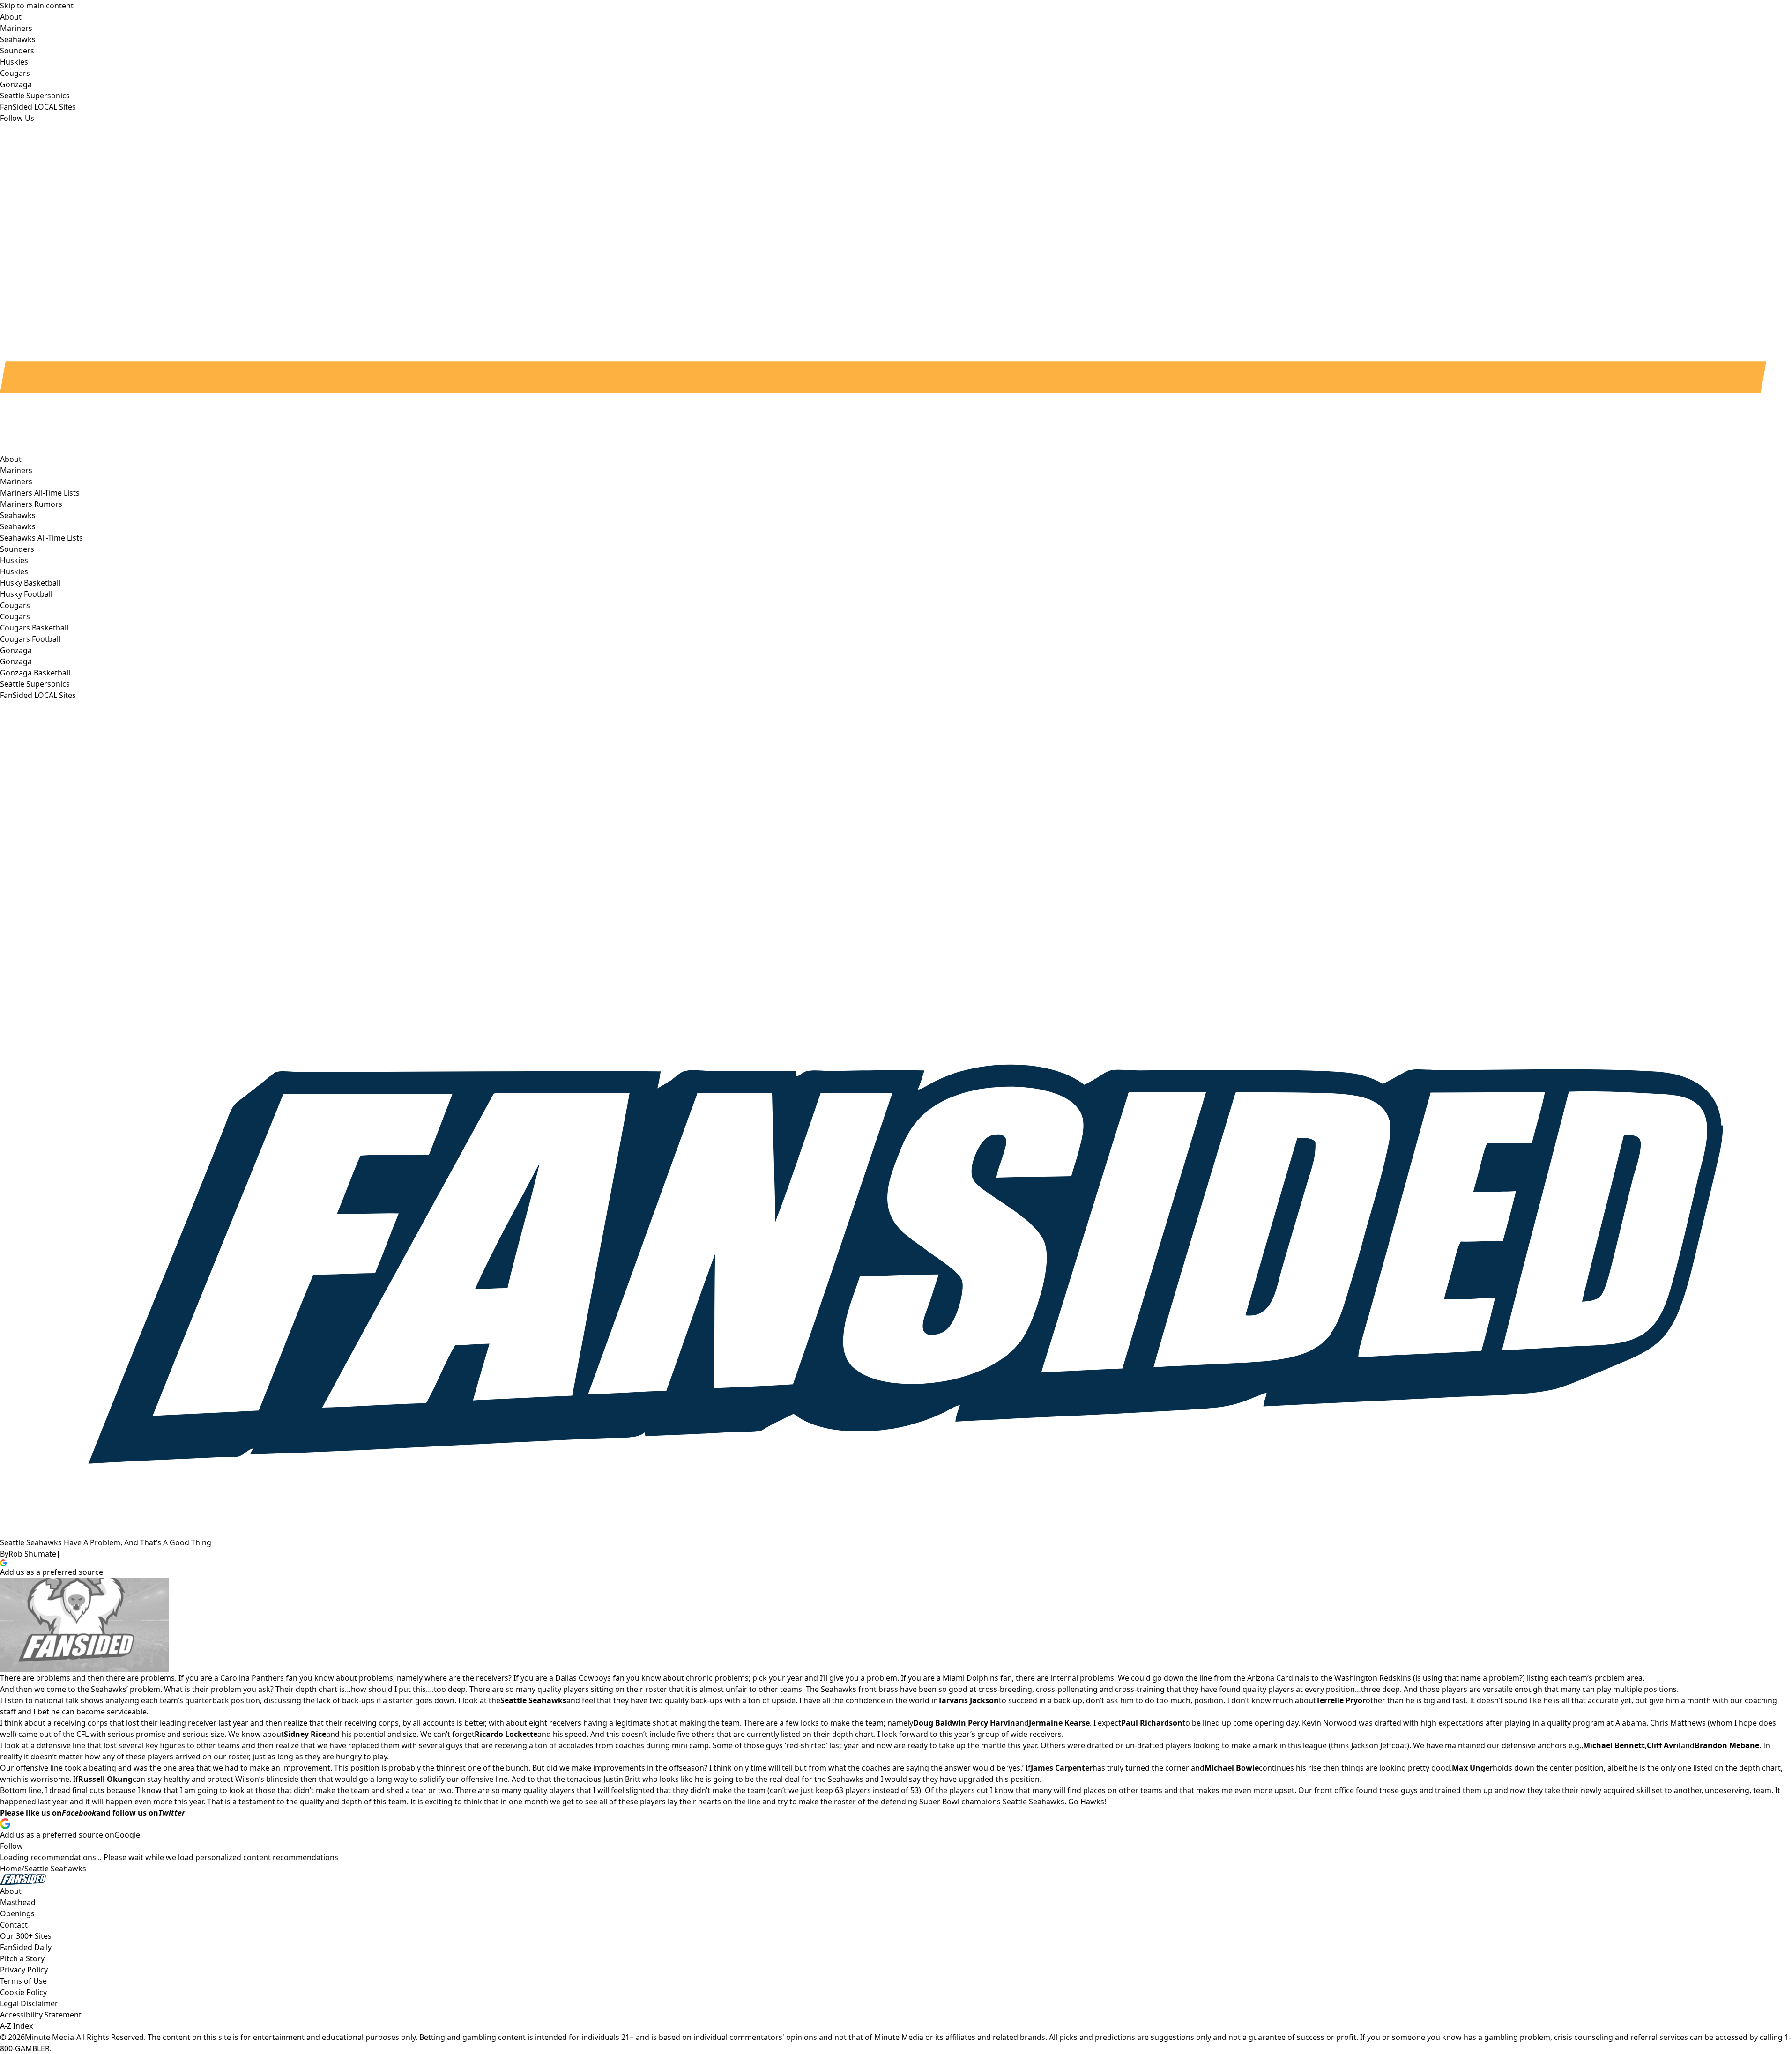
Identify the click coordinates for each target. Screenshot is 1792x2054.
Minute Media (49, 2037)
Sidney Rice (305, 1734)
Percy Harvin (992, 1723)
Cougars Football (30, 639)
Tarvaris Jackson (968, 1700)
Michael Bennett (1614, 1745)
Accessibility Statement (41, 2015)
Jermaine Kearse (1059, 1723)
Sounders (17, 549)
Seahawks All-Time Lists (41, 538)
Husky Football (26, 594)
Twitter (172, 1813)
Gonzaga (16, 661)
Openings (17, 1913)
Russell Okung (105, 1779)
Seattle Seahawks (55, 1869)
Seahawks (18, 526)
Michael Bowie (1232, 1768)
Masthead (18, 1902)
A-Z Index (16, 2026)
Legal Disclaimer (29, 2003)
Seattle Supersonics (35, 684)
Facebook (79, 1813)
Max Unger (1472, 1768)
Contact (14, 1925)
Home (11, 1869)
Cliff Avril (1664, 1745)
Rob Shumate (32, 1554)
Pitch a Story (22, 1958)
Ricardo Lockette (506, 1734)
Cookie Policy (23, 1992)
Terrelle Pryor (1341, 1700)
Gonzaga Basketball (35, 673)
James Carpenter (1062, 1768)
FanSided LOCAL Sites (38, 695)
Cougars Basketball (34, 628)
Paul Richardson (1152, 1723)
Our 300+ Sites (26, 1936)
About (11, 459)
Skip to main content (37, 6)
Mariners (16, 482)
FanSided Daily (26, 1947)
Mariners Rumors (31, 504)
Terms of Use (23, 1981)
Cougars (15, 616)
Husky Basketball (30, 583)
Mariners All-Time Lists (40, 493)
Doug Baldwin (940, 1723)
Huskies (14, 571)
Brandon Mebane (1727, 1745)
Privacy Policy (24, 1970)
